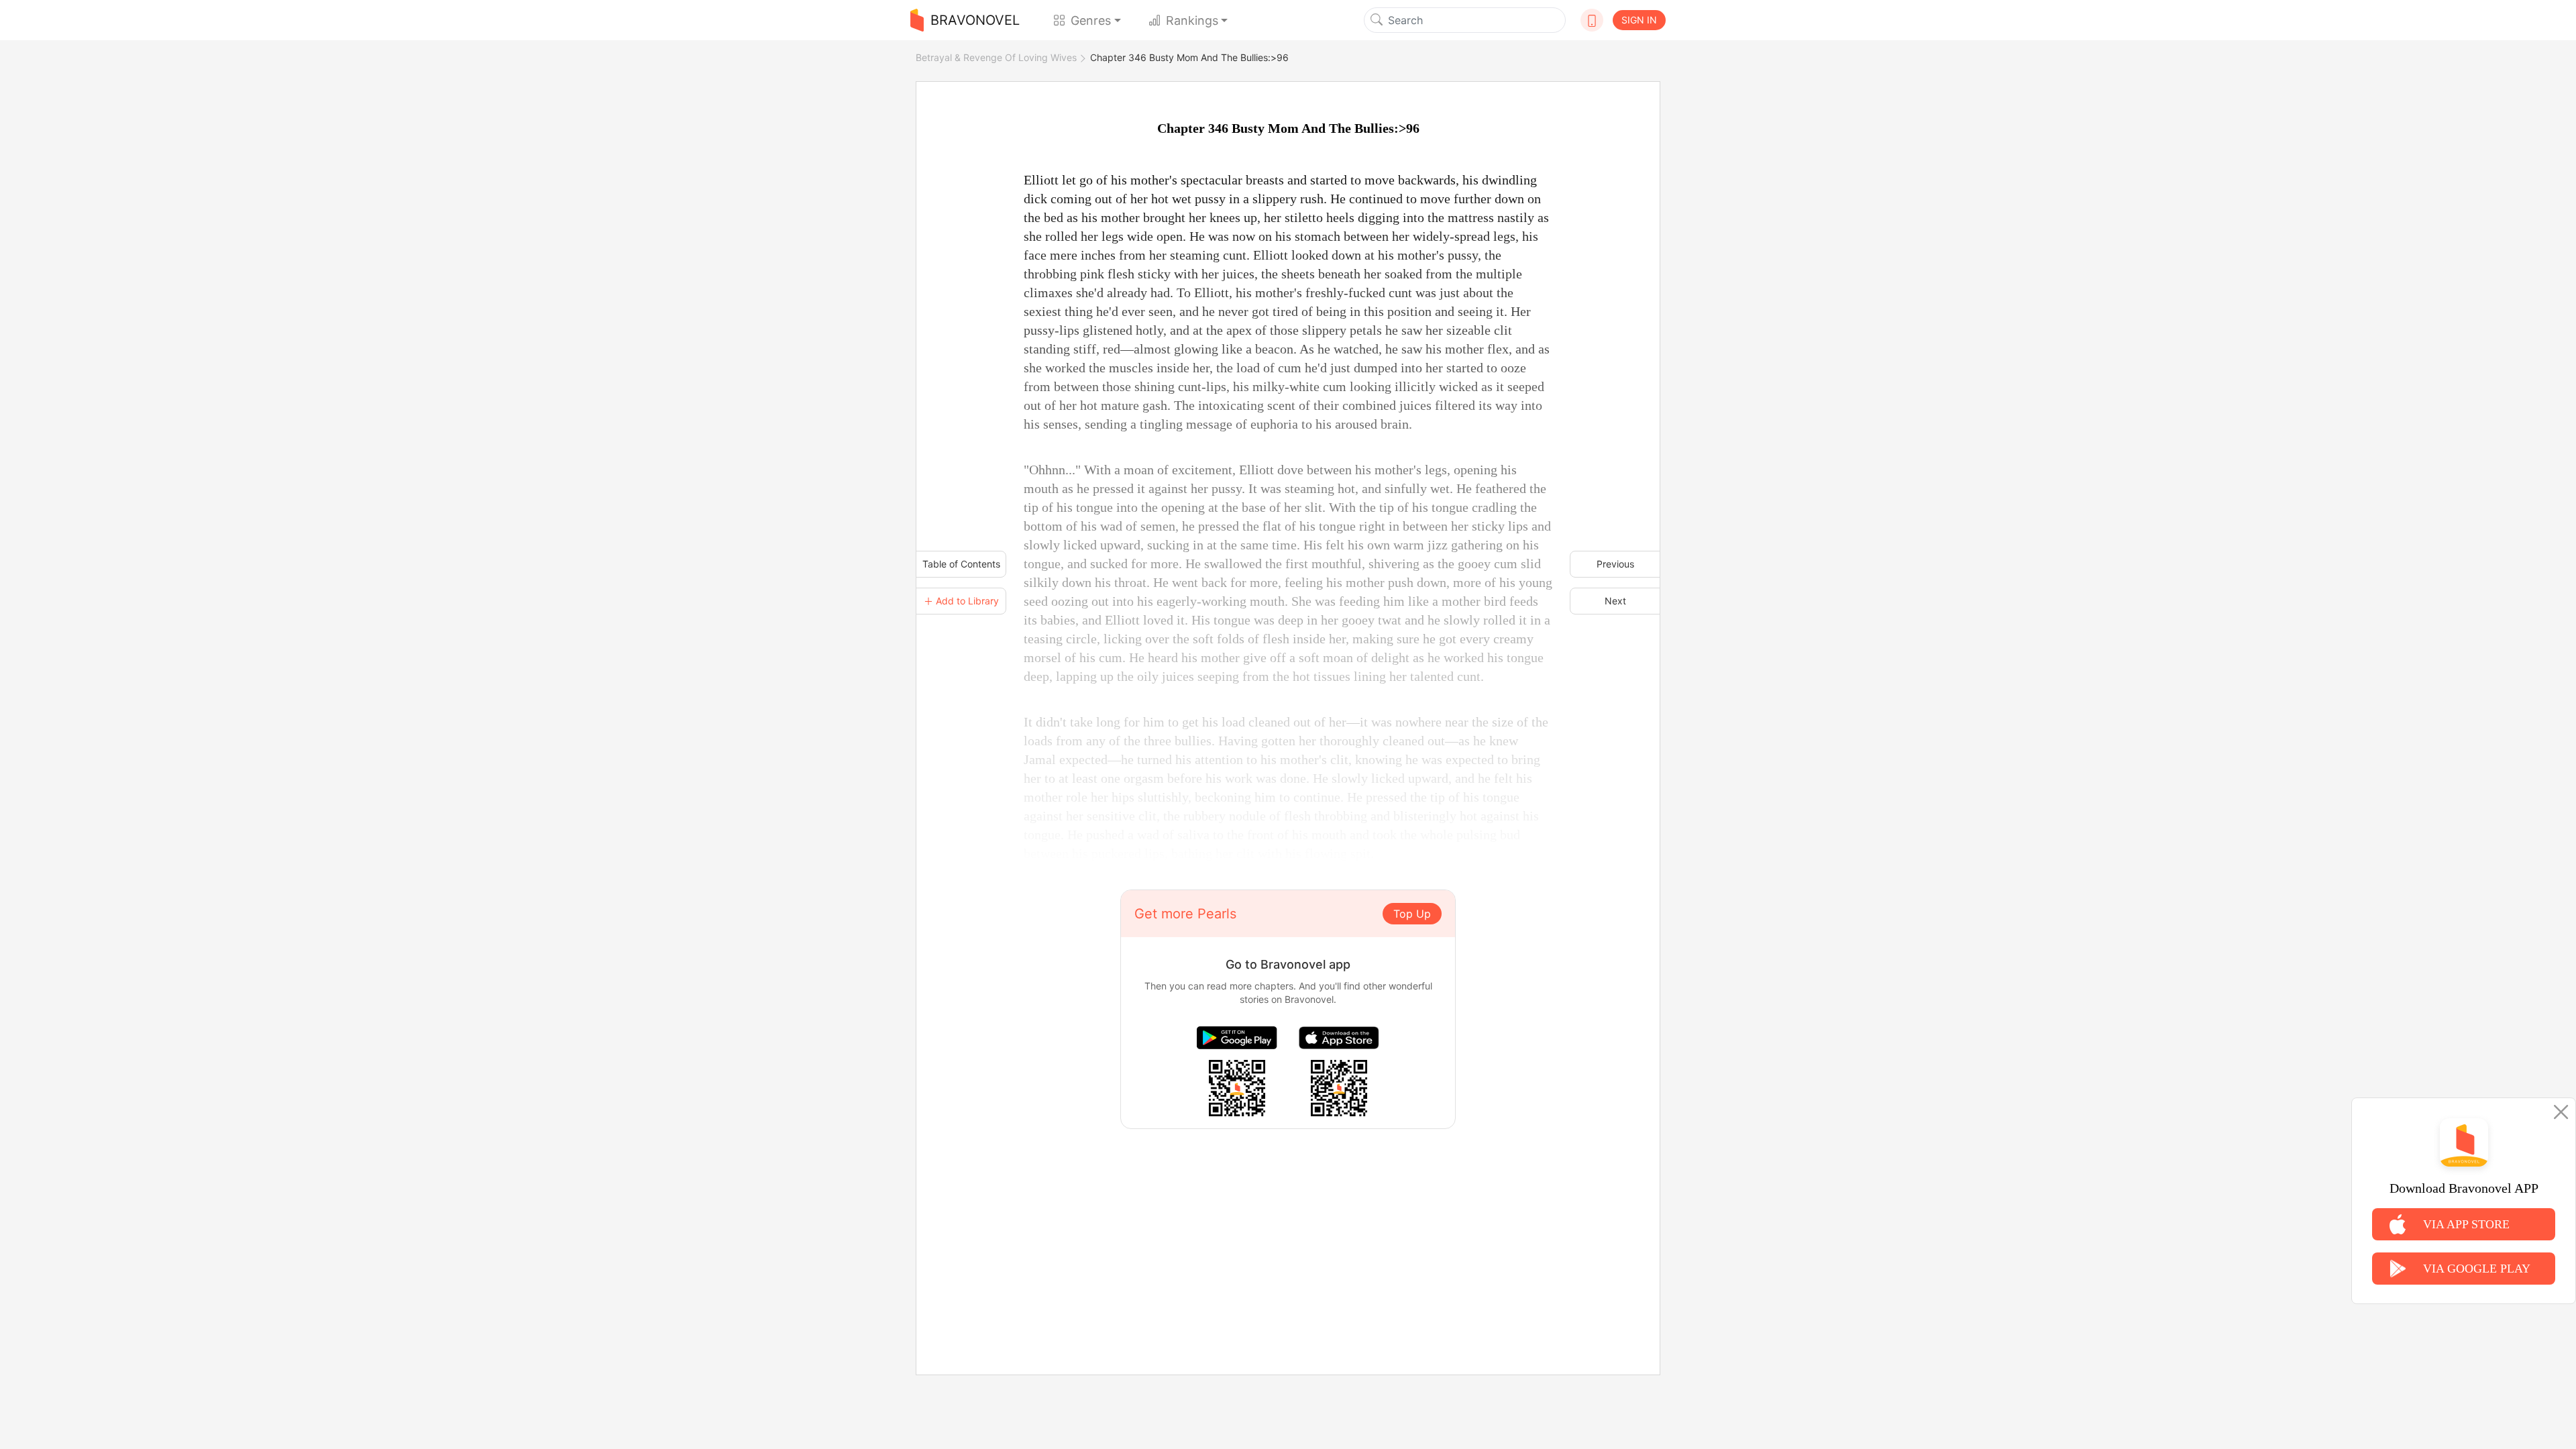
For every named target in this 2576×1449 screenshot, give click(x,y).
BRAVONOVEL (975, 20)
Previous (1615, 564)
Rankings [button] (1192, 20)
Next (1615, 601)
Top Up (1412, 914)
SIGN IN (1639, 20)
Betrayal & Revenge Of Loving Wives (996, 57)
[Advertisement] (1288, 1223)
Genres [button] (1091, 20)
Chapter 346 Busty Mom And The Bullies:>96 (1189, 57)
